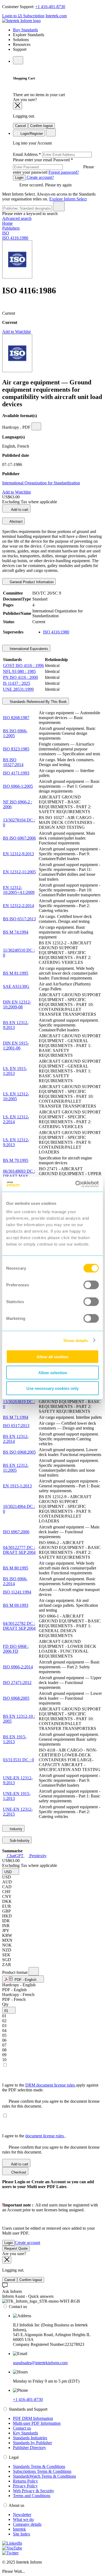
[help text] (36, 426)
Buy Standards (25, 30)
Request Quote (16, 2248)
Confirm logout (41, 126)
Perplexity (37, 1856)
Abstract (16, 521)
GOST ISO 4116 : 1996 (23, 665)
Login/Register (31, 134)
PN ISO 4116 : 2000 (20, 677)
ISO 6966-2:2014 (18, 1667)
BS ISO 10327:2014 (13, 762)
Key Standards (25, 2433)
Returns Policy (25, 2481)
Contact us (22, 2428)
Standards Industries (30, 2438)
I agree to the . (34, 2136)
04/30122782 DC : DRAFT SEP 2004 (19, 1626)
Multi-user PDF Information (37, 2423)
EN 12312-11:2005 (19, 872)
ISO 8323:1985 (16, 749)
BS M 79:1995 (16, 1160)
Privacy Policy (25, 2486)
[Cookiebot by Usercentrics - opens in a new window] (76, 1184)
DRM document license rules (51, 2085)
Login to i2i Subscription (23, 16)
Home (7, 223)
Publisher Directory (29, 2448)
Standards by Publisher (32, 2443)
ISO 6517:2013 (16, 1426)
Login (19, 178)
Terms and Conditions (32, 2496)
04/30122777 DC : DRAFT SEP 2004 (19, 1550)
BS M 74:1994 (16, 932)
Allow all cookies (52, 1357)
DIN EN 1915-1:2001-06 (16, 1046)
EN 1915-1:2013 (17, 1486)
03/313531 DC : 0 (18, 1760)
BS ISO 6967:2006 (19, 838)
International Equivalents (28, 649)
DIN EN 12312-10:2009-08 (17, 1004)
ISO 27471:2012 (17, 1683)
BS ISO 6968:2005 (19, 1452)
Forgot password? (64, 172)
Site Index (22, 2534)
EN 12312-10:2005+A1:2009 (19, 890)
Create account (27, 2243)
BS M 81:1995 (16, 973)
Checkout (18, 2172)
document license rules (45, 2136)
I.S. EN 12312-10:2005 (16, 1096)
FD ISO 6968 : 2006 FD (16, 1649)
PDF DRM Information (33, 2418)
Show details (76, 1340)
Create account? (40, 177)
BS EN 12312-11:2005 (16, 1468)
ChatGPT (15, 1856)
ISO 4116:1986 (15, 238)
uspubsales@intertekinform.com (40, 2363)
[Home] (21, 21)
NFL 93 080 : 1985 (19, 671)
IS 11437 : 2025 (17, 683)
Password (53, 166)
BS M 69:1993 (16, 1605)
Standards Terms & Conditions (39, 2466)
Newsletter (22, 2515)
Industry (15, 1829)
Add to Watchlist (16, 332)
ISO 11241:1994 (17, 1592)
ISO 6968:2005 (16, 1698)
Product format (15, 1972)
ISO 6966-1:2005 (18, 786)
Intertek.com (56, 16)
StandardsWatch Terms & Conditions (44, 2476)
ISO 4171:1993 (16, 773)
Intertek (19, 2529)
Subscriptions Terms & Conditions (42, 2471)
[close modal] (17, 106)
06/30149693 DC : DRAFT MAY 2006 (19, 1176)
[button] (11, 1871)
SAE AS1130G (16, 986)
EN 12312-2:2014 (18, 906)
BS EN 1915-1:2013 (15, 1739)
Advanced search (17, 218)
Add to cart (19, 510)
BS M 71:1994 (16, 1417)
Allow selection (53, 1372)
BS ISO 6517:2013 (19, 919)
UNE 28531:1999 (18, 689)
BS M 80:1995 (16, 1568)
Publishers (11, 228)
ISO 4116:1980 (56, 632)
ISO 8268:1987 (16, 718)
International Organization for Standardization (41, 483)
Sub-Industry (19, 1841)
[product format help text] (34, 1971)
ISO (6, 233)
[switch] (91, 1285)
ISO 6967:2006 (16, 1532)
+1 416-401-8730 (50, 7)
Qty (5, 2004)
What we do (23, 2519)
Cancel (20, 126)
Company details (27, 2524)
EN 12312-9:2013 (18, 854)
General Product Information (31, 582)
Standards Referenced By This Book (38, 702)
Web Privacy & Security (34, 2491)
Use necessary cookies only (52, 1388)
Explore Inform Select (68, 199)
